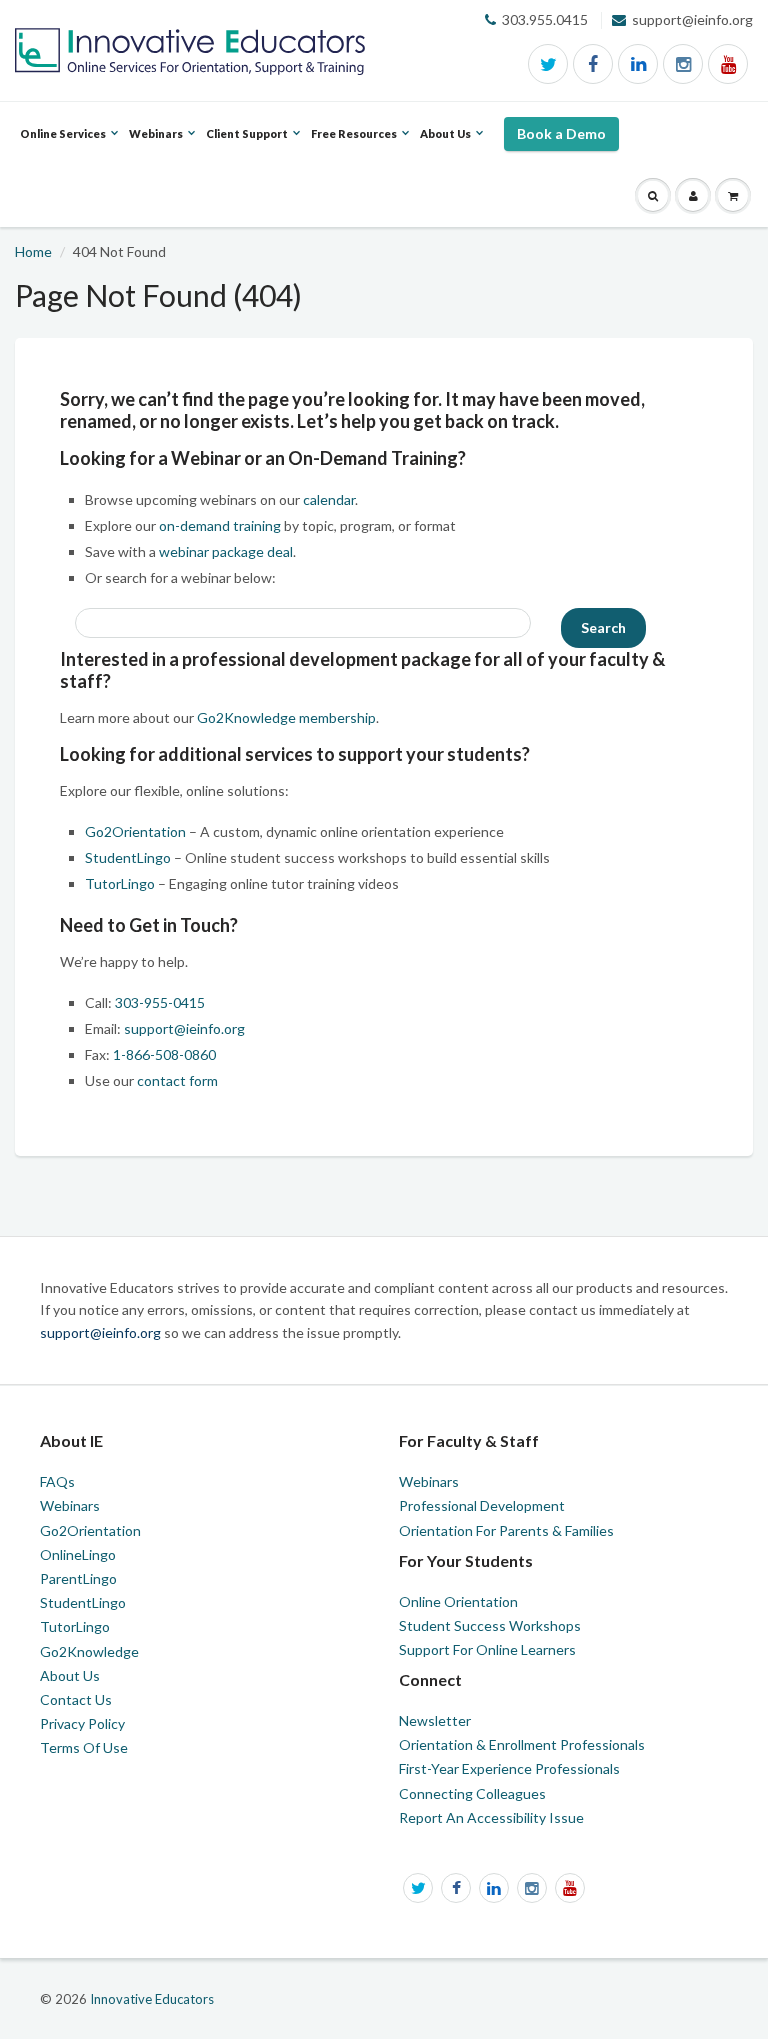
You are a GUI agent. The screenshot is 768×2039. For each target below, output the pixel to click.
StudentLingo (128, 857)
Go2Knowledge (89, 1651)
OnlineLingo (78, 1554)
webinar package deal (226, 551)
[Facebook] (593, 64)
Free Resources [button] (354, 146)
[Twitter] (548, 64)
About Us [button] (445, 146)
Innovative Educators (152, 1999)
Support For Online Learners (487, 1649)
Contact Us (76, 1699)
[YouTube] (728, 64)
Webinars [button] (156, 146)
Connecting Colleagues (472, 1793)
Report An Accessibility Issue (491, 1817)
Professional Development (482, 1505)
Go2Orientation (135, 831)
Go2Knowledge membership (286, 717)
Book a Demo (561, 133)
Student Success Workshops (490, 1625)
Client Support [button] (247, 146)
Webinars (70, 1505)
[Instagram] (683, 64)
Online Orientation (458, 1601)
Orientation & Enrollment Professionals (522, 1744)
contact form (177, 1080)
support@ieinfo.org (184, 1028)
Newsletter (435, 1720)
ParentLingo (78, 1578)
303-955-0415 (160, 1002)
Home (33, 251)
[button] (653, 196)
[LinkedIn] (638, 64)
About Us (70, 1675)
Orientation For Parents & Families (506, 1530)
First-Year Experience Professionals (509, 1768)
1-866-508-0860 (164, 1054)
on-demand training (220, 525)
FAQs (57, 1481)
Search (603, 627)
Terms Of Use (84, 1747)
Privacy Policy (82, 1723)
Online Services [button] (63, 146)
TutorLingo (120, 883)
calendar (329, 499)
